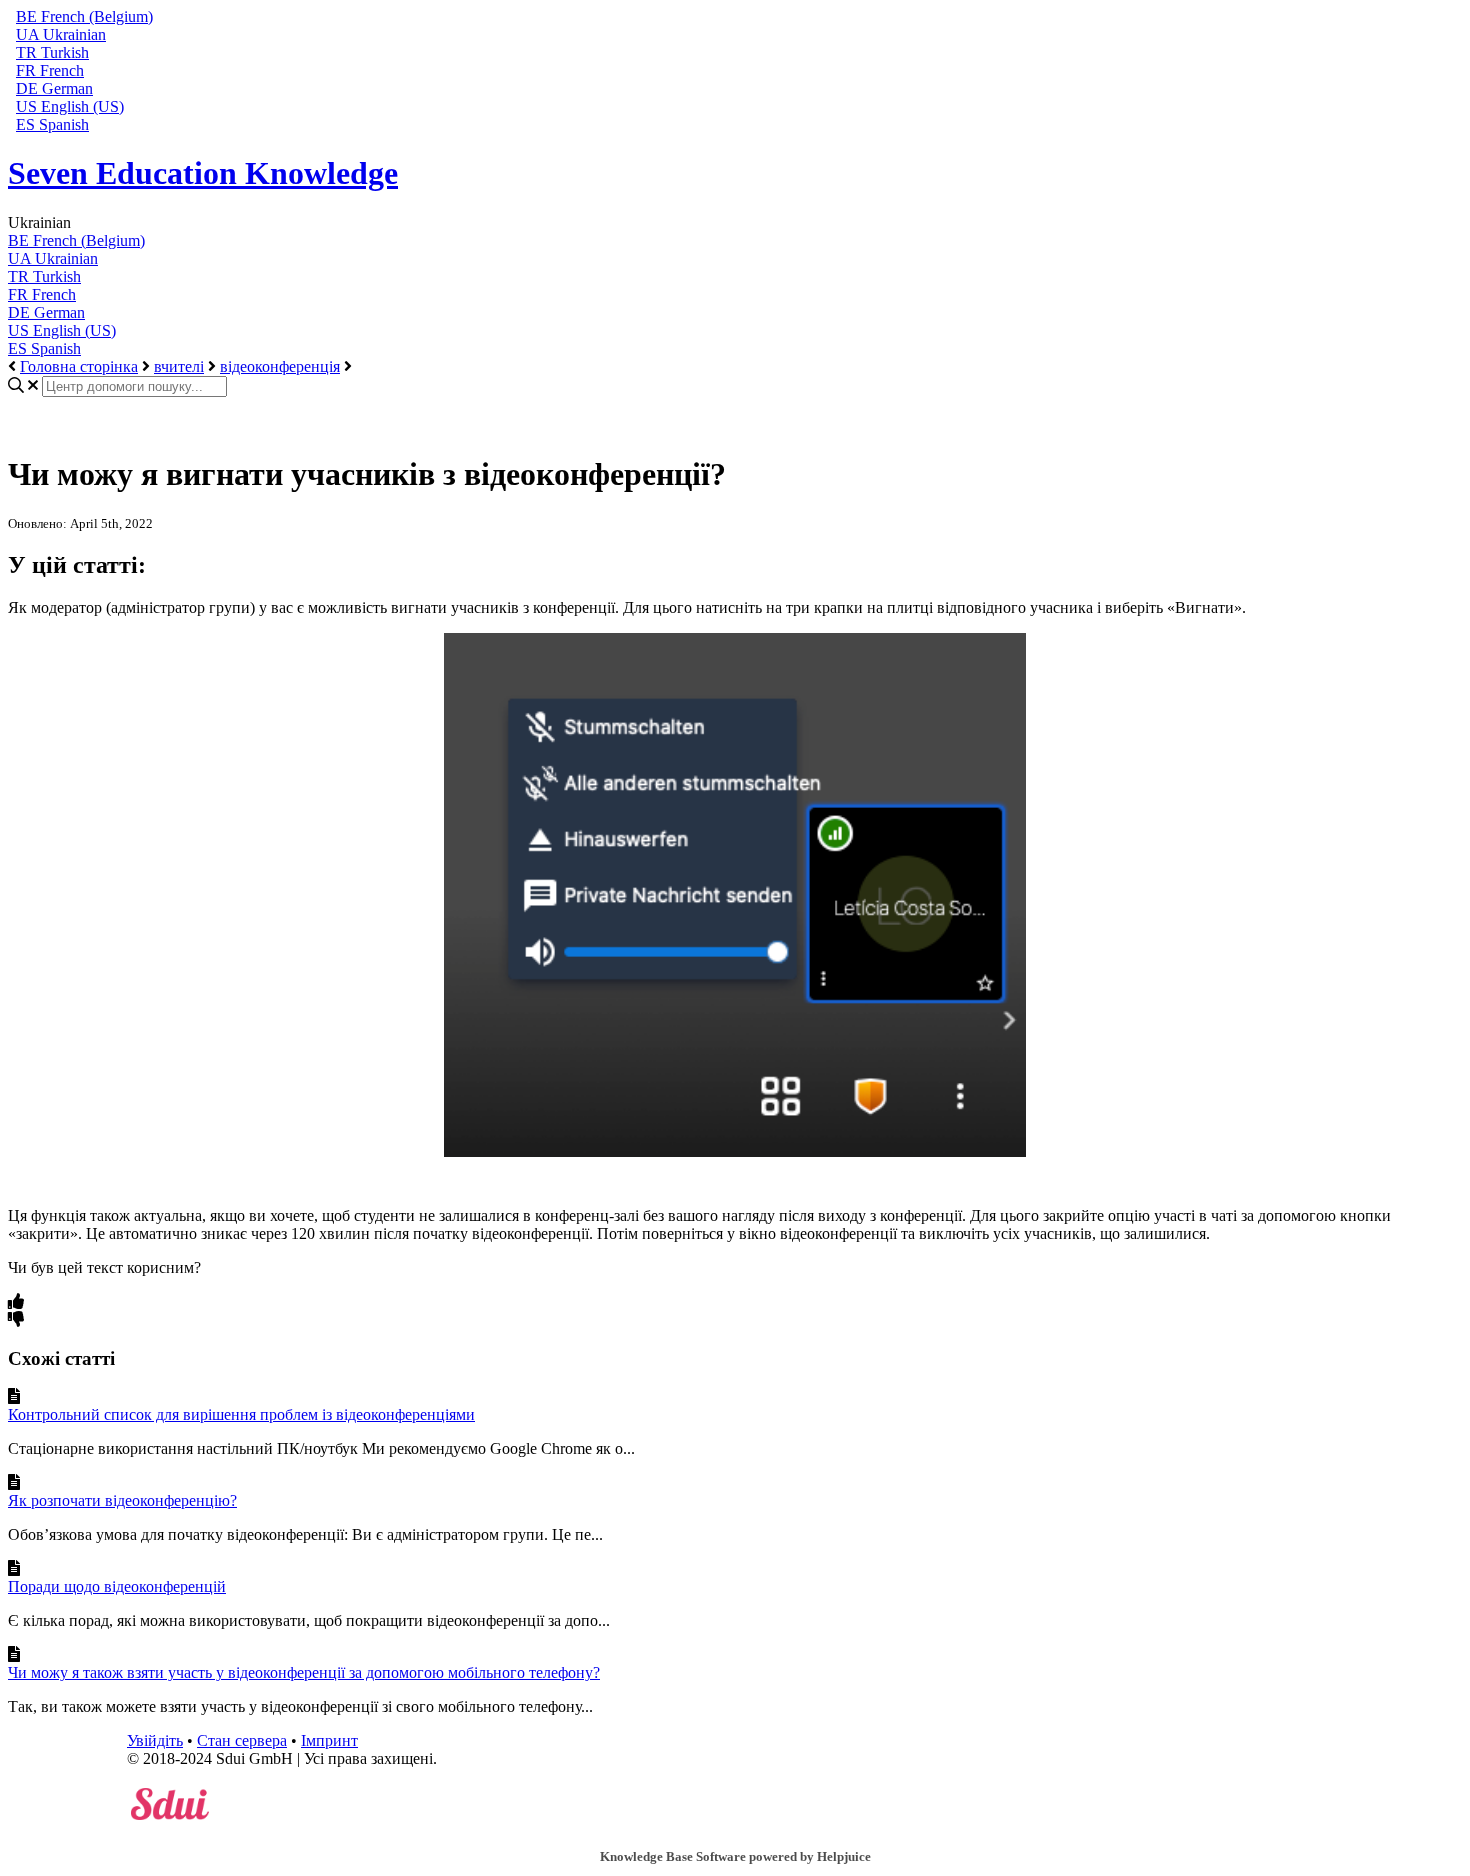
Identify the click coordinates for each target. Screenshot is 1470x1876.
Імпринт (329, 1740)
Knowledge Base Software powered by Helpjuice (735, 1856)
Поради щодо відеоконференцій (117, 1586)
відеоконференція (280, 366)
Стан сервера (242, 1740)
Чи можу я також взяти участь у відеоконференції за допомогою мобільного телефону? (304, 1672)
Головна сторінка (79, 366)
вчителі (179, 366)
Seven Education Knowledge (203, 173)
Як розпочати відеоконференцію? (122, 1500)
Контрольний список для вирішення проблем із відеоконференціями (241, 1414)
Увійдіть (155, 1740)
